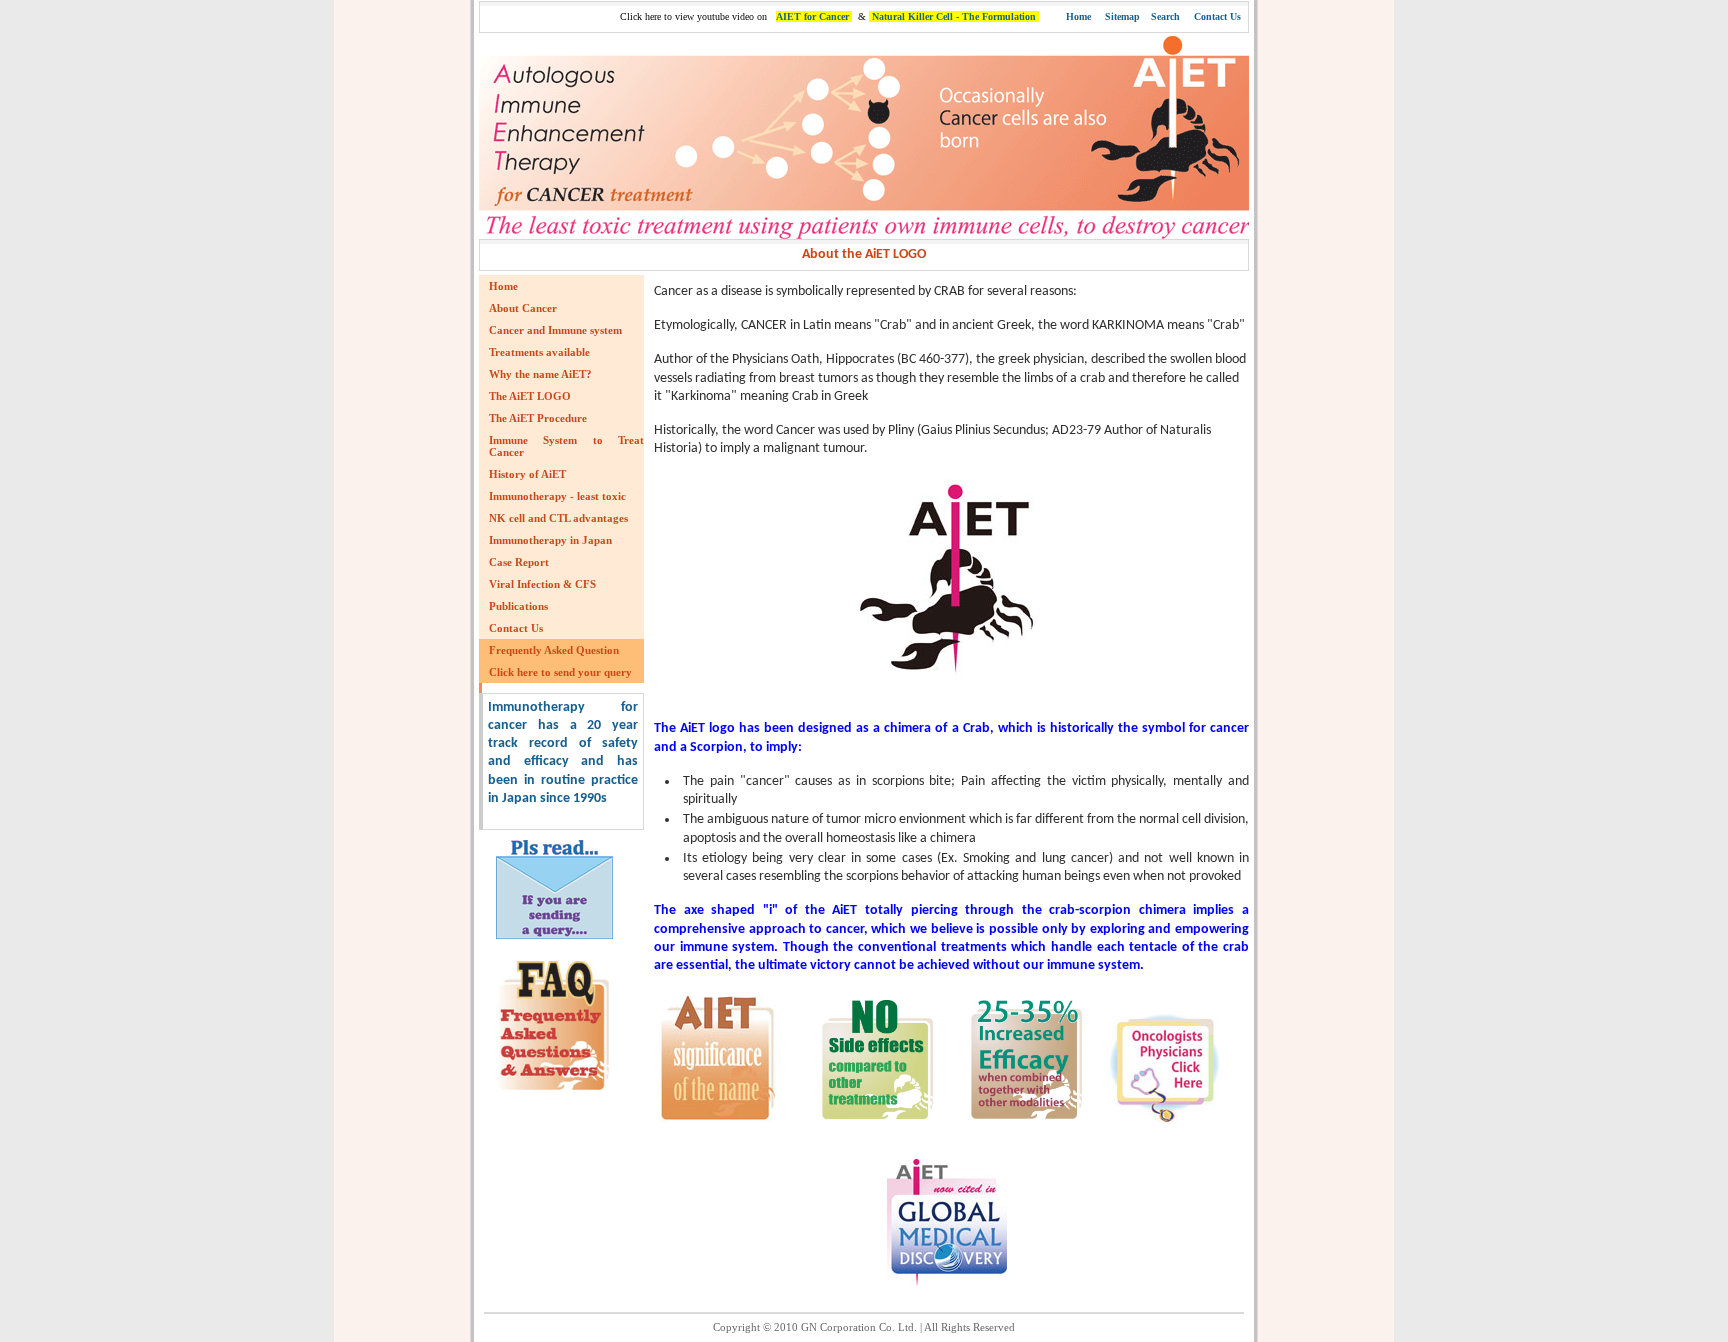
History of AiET (527, 474)
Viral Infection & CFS (542, 584)
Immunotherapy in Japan (550, 540)
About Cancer (523, 308)
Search (1165, 16)
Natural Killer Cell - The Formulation (954, 16)
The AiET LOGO (530, 396)
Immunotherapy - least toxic (557, 496)
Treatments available (539, 352)
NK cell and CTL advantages (558, 518)
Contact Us (1217, 16)
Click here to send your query (560, 672)
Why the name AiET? (540, 374)
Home (1078, 16)
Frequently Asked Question (554, 650)
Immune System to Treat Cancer (566, 446)
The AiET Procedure (538, 418)
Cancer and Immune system (555, 330)
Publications (518, 606)
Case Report (519, 562)
